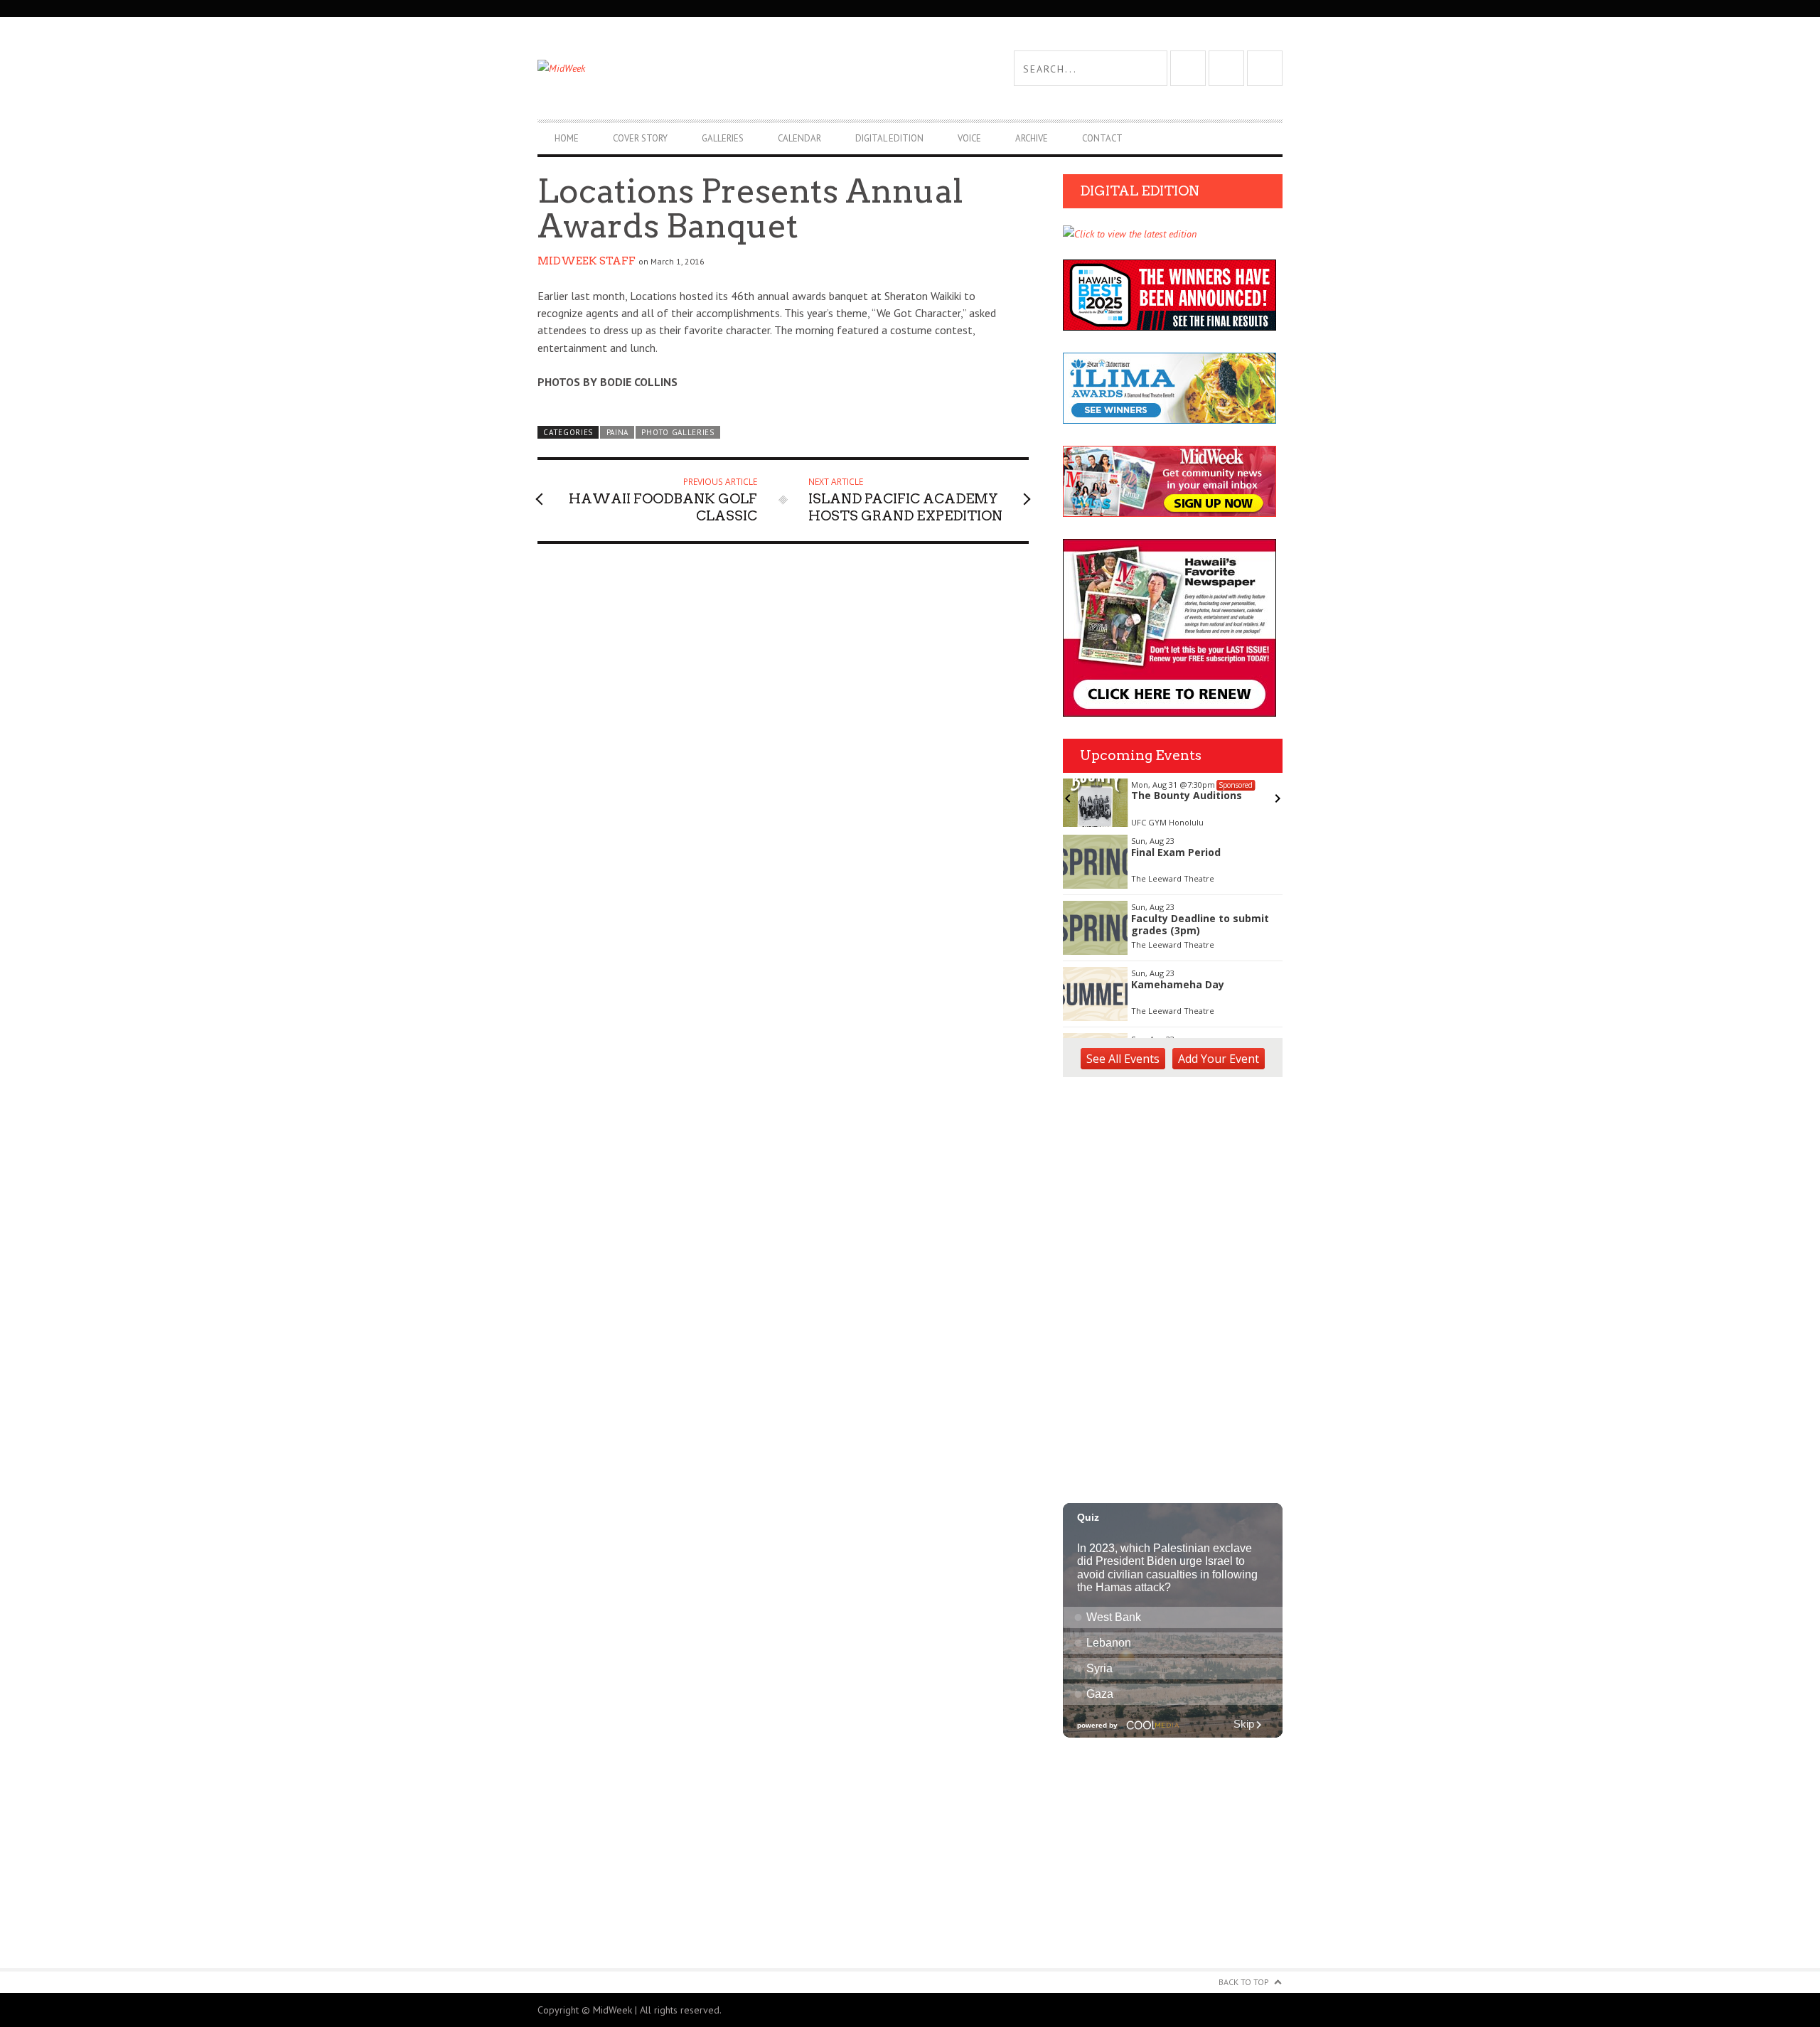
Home (567, 138)
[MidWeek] (724, 68)
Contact (1102, 138)
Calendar (799, 138)
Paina (617, 432)
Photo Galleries (678, 432)
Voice (969, 138)
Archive (1032, 138)
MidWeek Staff (587, 261)
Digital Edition (889, 138)
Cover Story (640, 138)
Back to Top (1244, 1982)
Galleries (723, 138)
